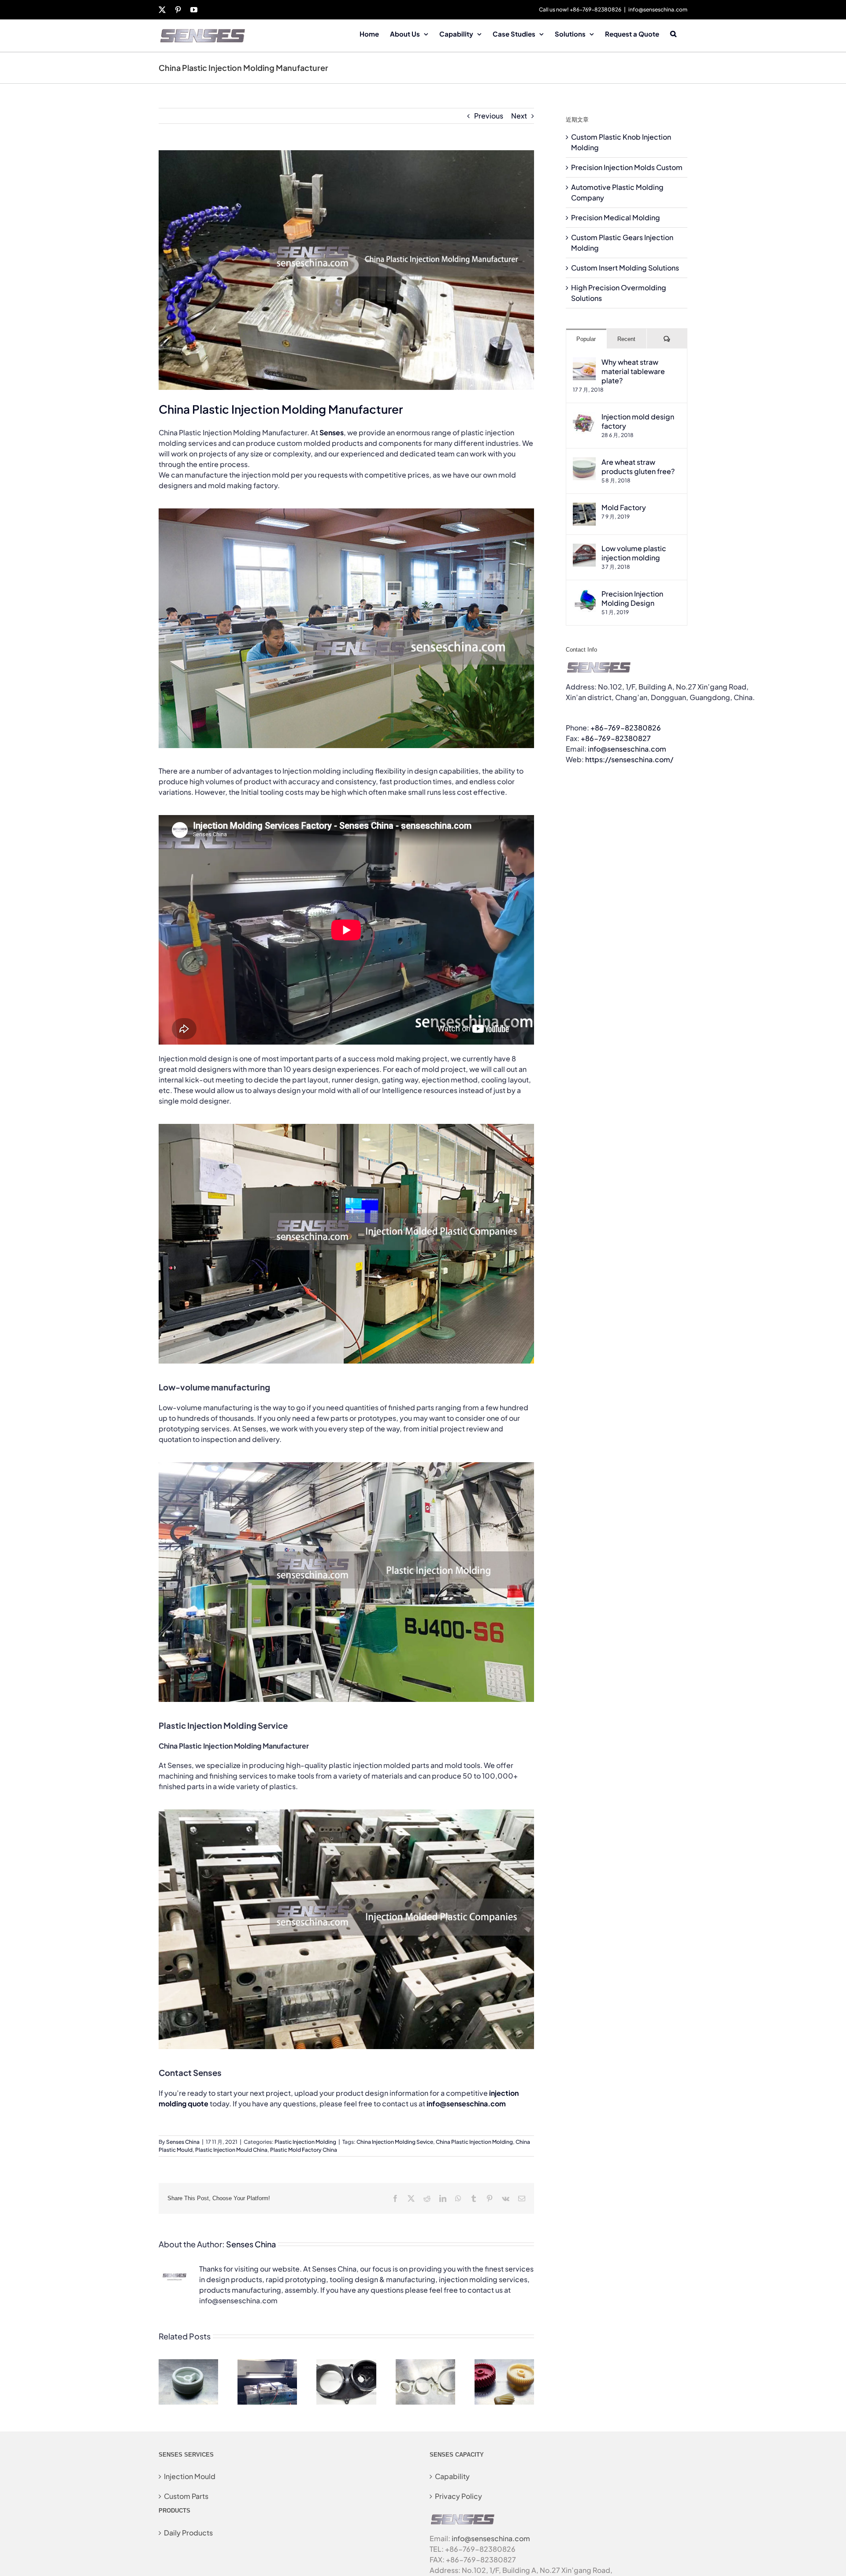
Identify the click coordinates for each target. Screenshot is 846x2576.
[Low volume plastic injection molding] (584, 549)
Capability (452, 2476)
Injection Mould (190, 2476)
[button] (673, 33)
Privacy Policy (458, 2496)
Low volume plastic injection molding (634, 553)
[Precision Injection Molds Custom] (267, 2364)
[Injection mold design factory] (584, 417)
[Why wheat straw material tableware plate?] (584, 362)
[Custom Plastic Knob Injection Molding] (188, 2364)
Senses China (183, 2142)
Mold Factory (624, 507)
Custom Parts (186, 2496)
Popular (586, 339)
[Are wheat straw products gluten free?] (584, 462)
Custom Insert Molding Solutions (625, 268)
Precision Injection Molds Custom (627, 167)
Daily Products (188, 2533)
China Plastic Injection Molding (474, 2142)
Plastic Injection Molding (305, 2142)
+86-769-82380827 (616, 738)
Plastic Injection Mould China (231, 2150)
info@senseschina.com (658, 9)
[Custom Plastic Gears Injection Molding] (504, 2364)
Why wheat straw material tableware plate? (633, 371)
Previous (489, 116)
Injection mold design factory (638, 421)
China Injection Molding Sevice (395, 2142)
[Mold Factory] (584, 508)
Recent (626, 339)
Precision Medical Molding (616, 217)
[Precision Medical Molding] (425, 2364)
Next (519, 116)
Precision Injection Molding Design (632, 598)
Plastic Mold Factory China (304, 2150)
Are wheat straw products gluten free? (638, 467)
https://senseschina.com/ (629, 759)
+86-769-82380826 (626, 728)
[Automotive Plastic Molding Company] (346, 2364)
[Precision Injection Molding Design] (584, 594)
